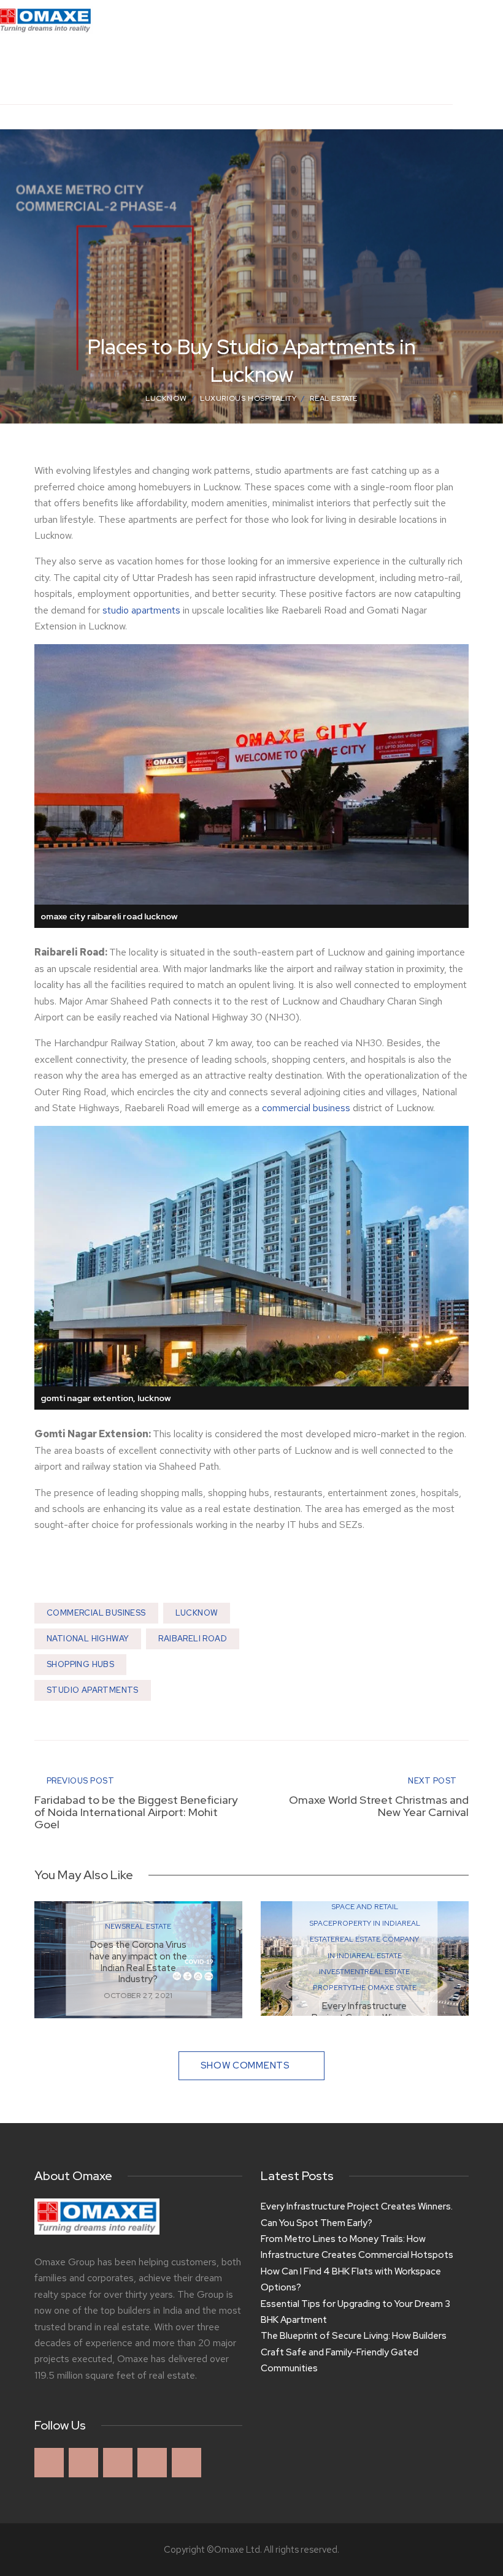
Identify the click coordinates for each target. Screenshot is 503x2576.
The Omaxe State (384, 1988)
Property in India (367, 1923)
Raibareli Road (193, 1639)
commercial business (306, 1108)
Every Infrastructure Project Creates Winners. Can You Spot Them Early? (357, 2214)
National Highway (88, 1639)
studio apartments (141, 610)
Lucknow (166, 398)
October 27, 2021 (138, 1996)
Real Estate (334, 398)
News (115, 1926)
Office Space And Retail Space (365, 1907)
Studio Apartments (93, 1690)
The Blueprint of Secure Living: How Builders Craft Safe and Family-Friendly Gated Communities (354, 2352)
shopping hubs (80, 1664)
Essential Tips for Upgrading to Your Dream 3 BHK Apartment (355, 2312)
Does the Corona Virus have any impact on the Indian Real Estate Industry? (138, 1962)
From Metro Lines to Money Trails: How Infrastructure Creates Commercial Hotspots (357, 2247)
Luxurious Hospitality (248, 398)
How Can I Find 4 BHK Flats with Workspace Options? (351, 2279)
